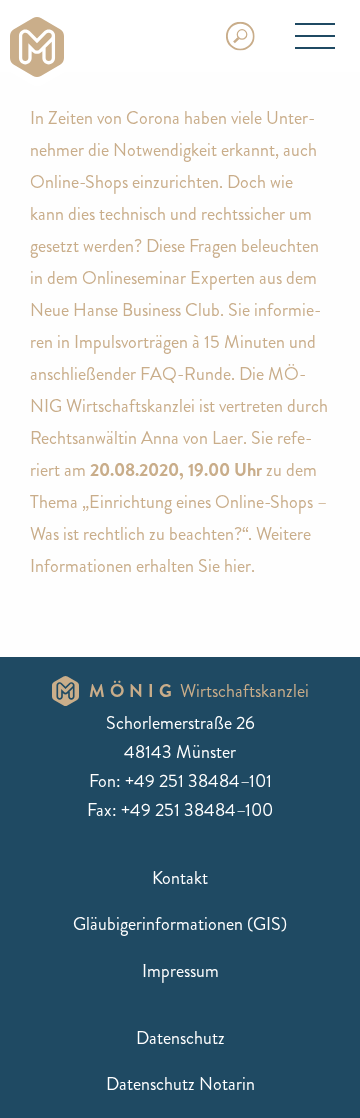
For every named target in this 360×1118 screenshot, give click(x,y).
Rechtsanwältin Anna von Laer (136, 438)
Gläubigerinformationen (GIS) (180, 924)
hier (237, 566)
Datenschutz (180, 1038)
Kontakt (180, 878)
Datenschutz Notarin (180, 1084)
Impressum (180, 971)
